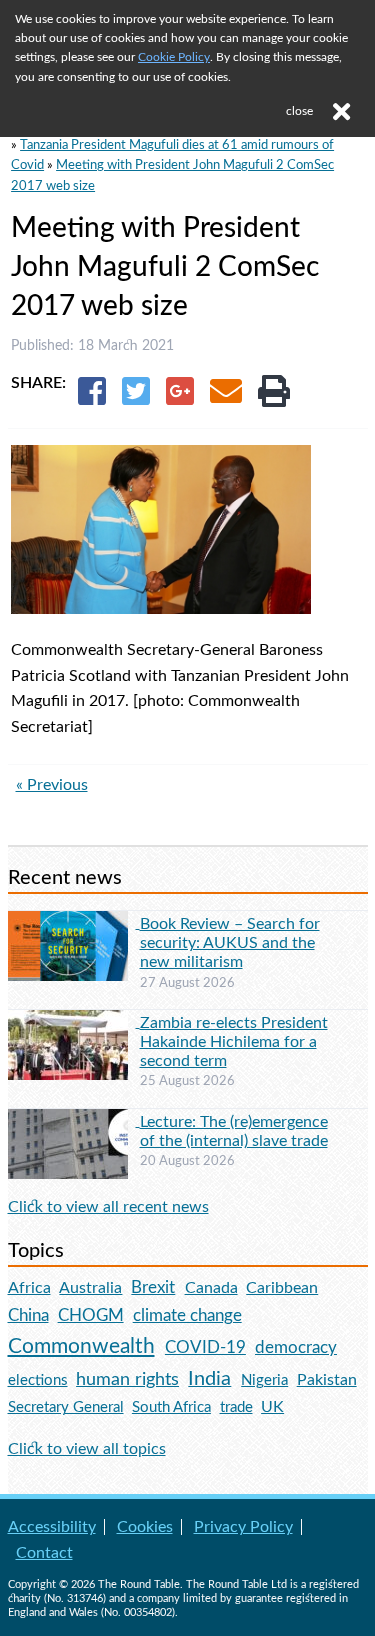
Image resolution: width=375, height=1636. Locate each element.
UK (272, 1407)
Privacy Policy (243, 1527)
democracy (296, 1347)
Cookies (145, 1527)
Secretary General (66, 1407)
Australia (90, 1288)
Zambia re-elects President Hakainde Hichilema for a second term (234, 1042)
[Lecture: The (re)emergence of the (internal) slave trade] (74, 1121)
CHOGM (91, 1315)
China (28, 1315)
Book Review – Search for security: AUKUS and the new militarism (230, 943)
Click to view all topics (87, 1449)
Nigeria (264, 1380)
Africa (29, 1288)
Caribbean (282, 1288)
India (209, 1379)
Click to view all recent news (108, 1207)
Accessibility (52, 1527)
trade (236, 1407)
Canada (211, 1288)
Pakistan (327, 1380)
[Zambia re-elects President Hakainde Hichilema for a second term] (74, 1022)
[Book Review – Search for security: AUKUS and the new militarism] (74, 923)
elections (38, 1380)
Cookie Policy (174, 57)
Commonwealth (81, 1346)
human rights (127, 1379)
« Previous (52, 785)
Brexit (153, 1287)
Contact (44, 1553)
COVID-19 (205, 1347)
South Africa (171, 1407)
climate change (187, 1316)
